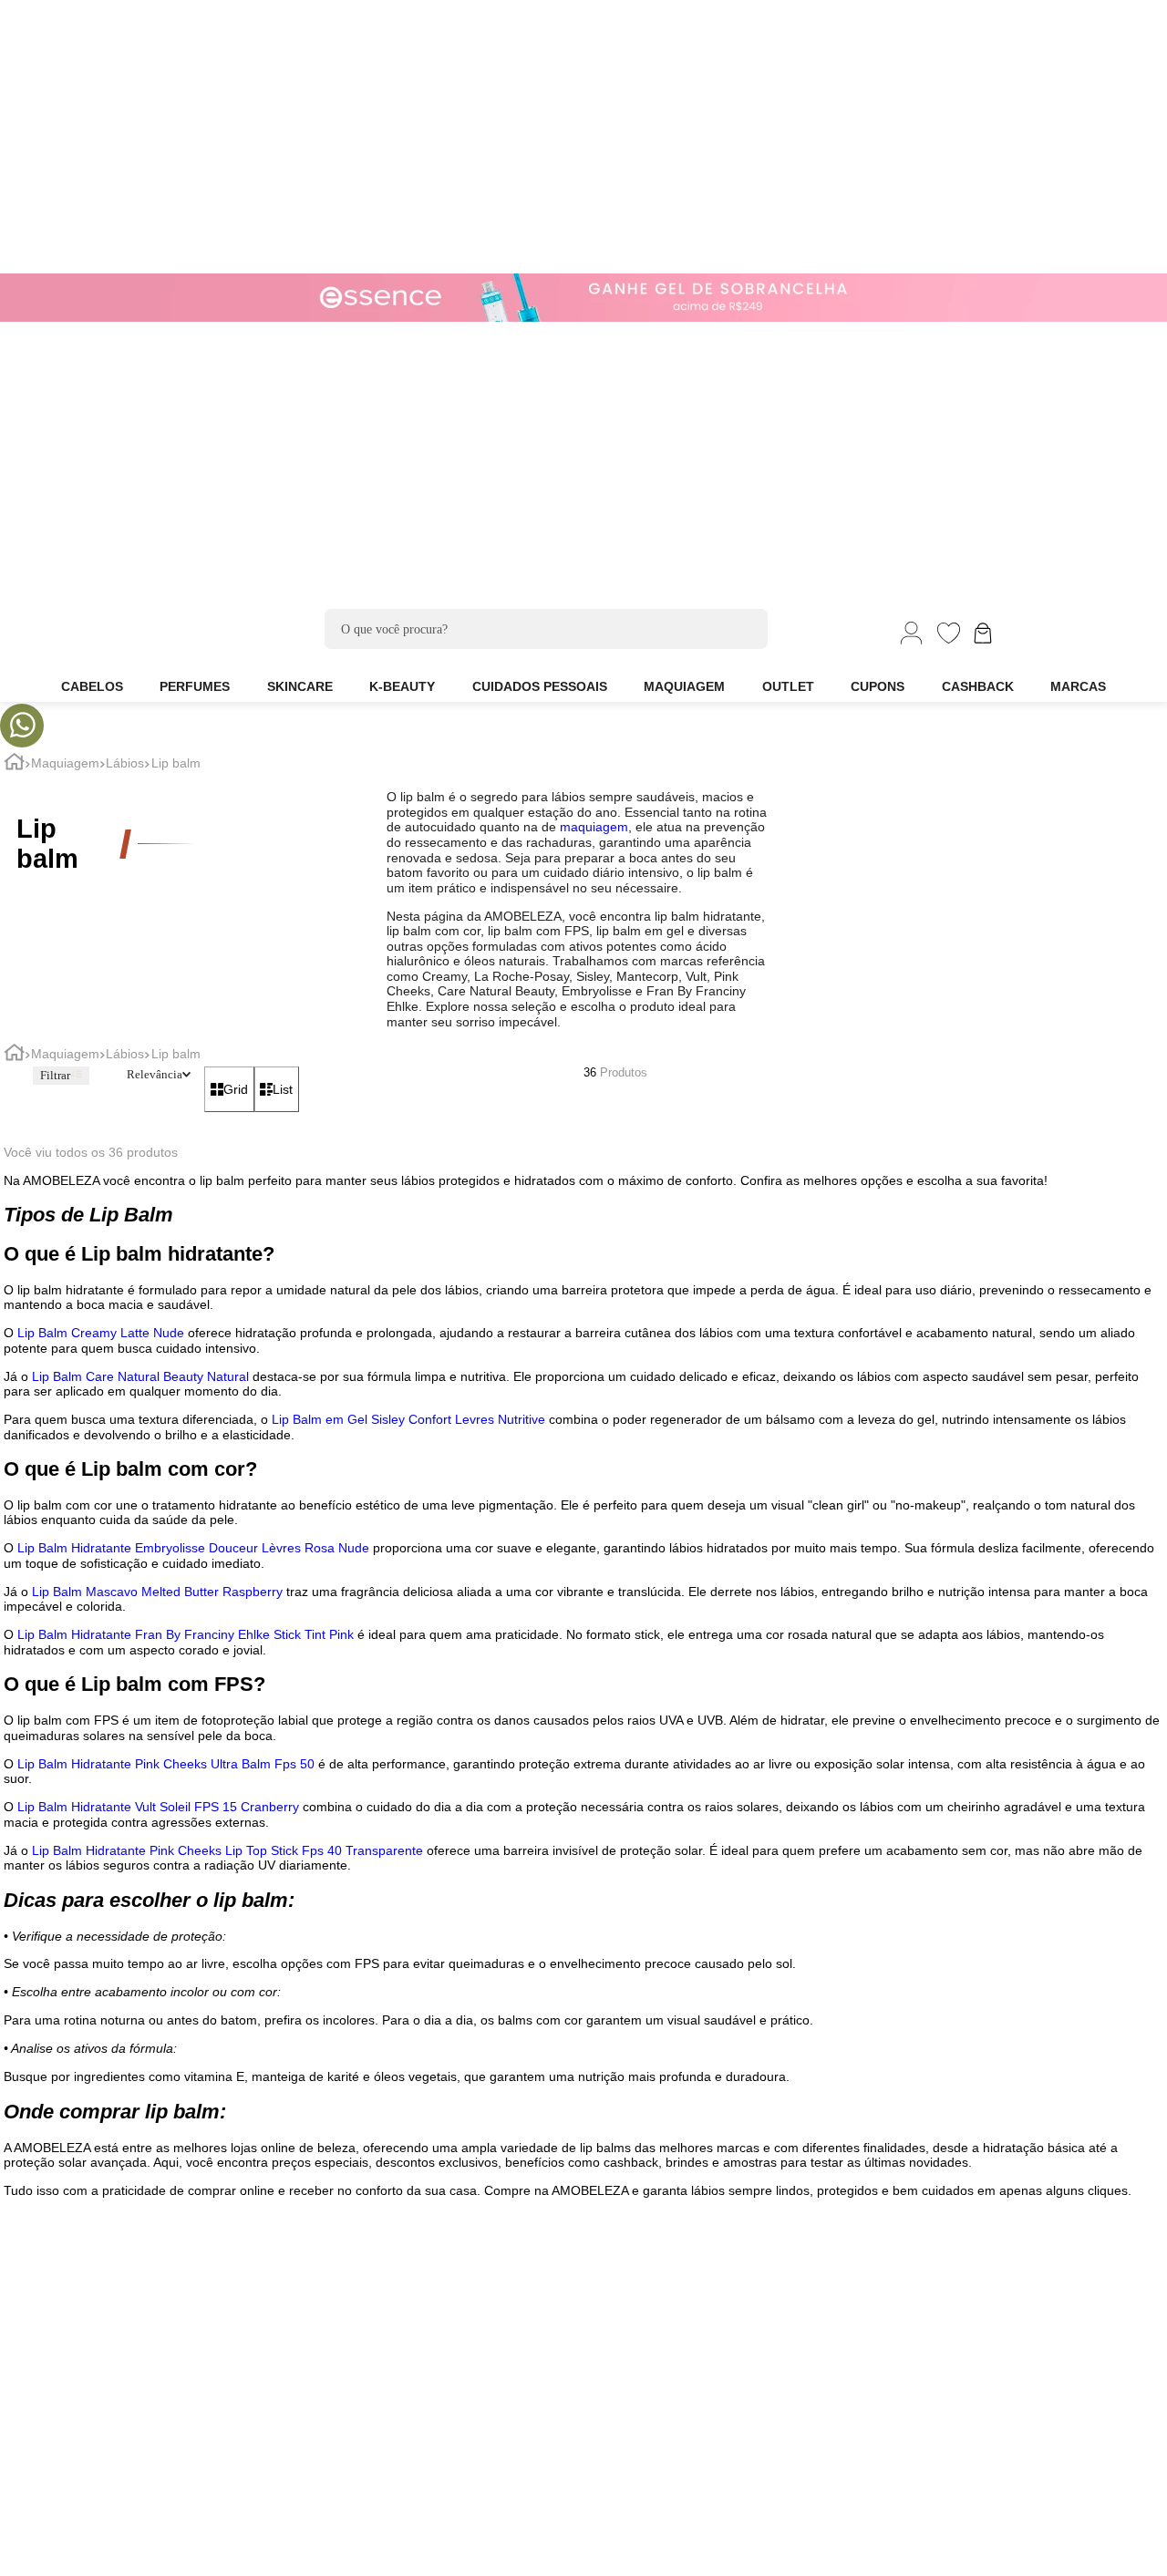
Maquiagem (65, 763)
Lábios (125, 763)
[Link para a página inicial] (14, 764)
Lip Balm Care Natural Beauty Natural (140, 1376)
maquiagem (594, 827)
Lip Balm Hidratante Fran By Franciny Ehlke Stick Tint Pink (186, 1634)
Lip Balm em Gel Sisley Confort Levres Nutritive (408, 1419)
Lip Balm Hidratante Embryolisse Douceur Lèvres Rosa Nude (193, 1548)
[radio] (229, 1089)
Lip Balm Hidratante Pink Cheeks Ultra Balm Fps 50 (166, 1764)
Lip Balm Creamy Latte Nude (101, 1333)
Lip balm (176, 763)
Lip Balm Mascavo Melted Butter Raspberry (157, 1592)
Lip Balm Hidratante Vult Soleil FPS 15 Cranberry (158, 1807)
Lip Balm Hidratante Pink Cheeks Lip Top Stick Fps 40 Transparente (227, 1850)
